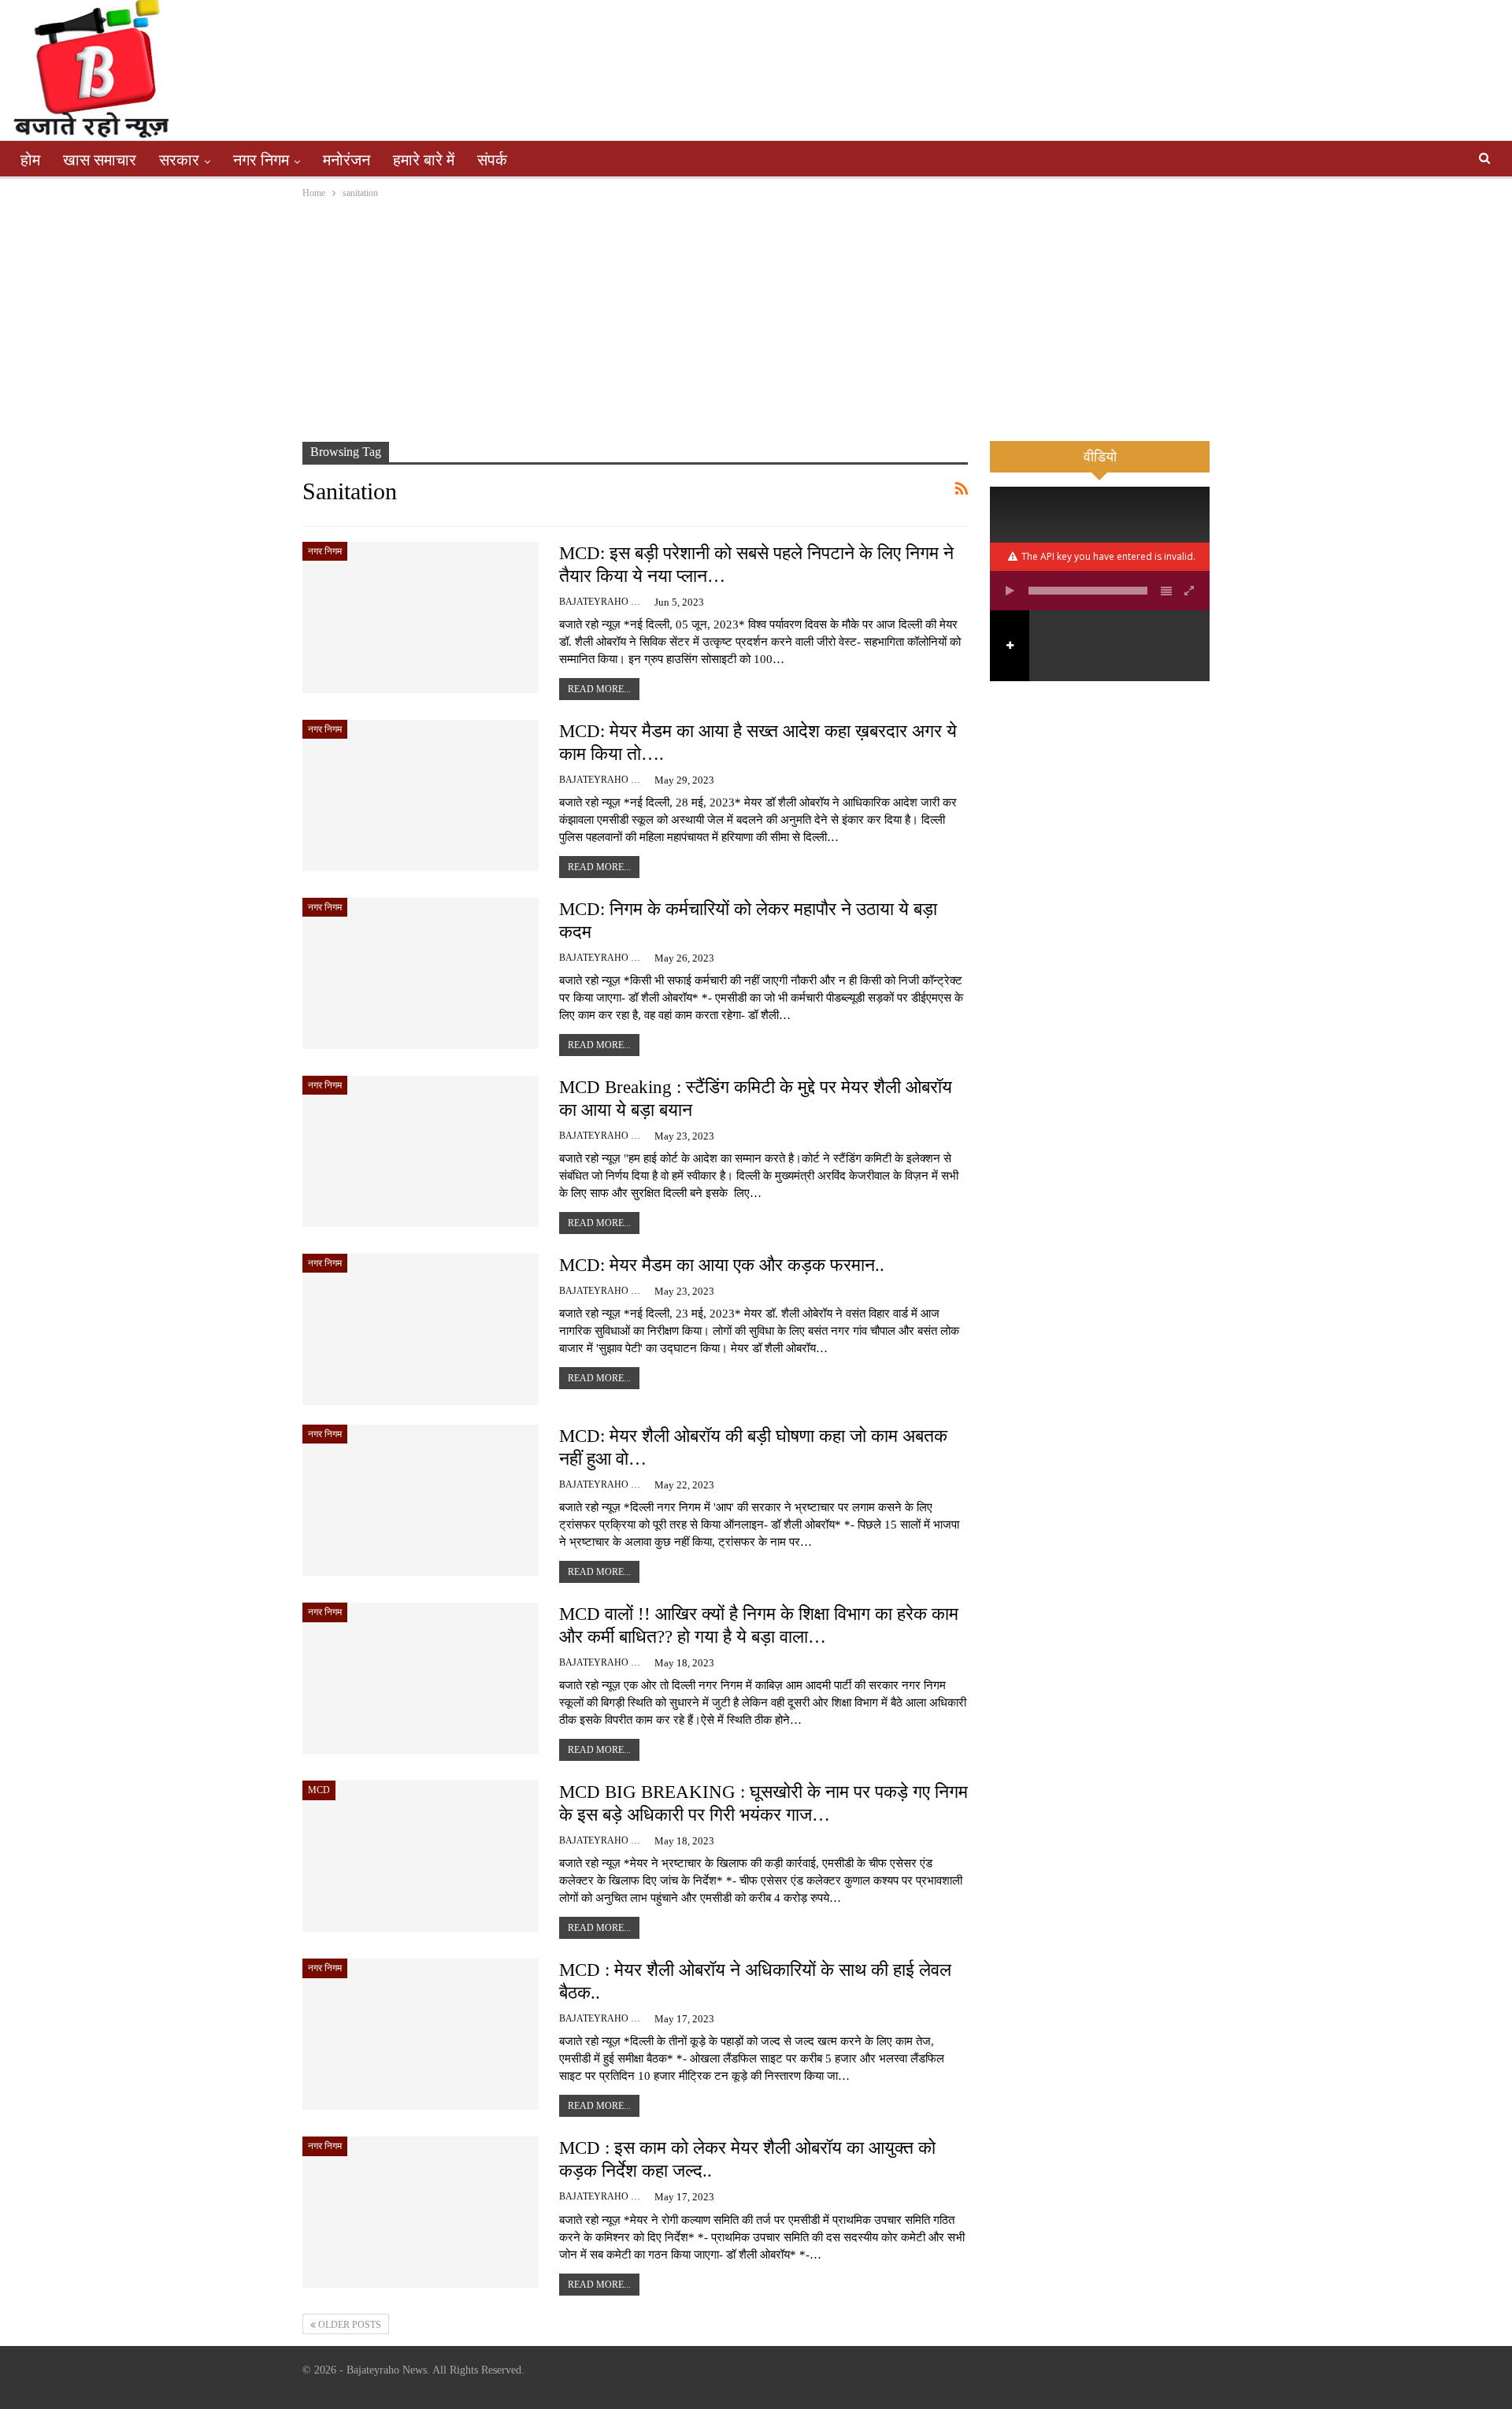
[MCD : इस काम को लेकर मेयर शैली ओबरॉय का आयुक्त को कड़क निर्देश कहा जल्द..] (421, 2212)
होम (30, 160)
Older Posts (348, 2325)
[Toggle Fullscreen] (1190, 591)
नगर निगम (261, 160)
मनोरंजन (346, 160)
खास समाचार (100, 160)
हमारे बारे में (424, 160)
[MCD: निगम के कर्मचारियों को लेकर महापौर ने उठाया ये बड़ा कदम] (421, 973)
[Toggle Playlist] (1166, 591)
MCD (319, 1790)
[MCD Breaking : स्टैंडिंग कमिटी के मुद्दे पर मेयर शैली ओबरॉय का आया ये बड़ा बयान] (421, 1151)
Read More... (599, 689)
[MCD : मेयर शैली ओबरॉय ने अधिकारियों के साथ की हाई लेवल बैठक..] (421, 2034)
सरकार (179, 160)
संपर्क (492, 160)
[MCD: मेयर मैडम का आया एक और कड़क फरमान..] (421, 1329)
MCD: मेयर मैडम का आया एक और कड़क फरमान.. (722, 1265)
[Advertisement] (756, 320)
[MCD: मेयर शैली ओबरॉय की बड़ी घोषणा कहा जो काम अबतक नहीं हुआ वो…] (421, 1500)
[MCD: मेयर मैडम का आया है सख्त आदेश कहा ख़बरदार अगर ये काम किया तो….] (421, 795)
